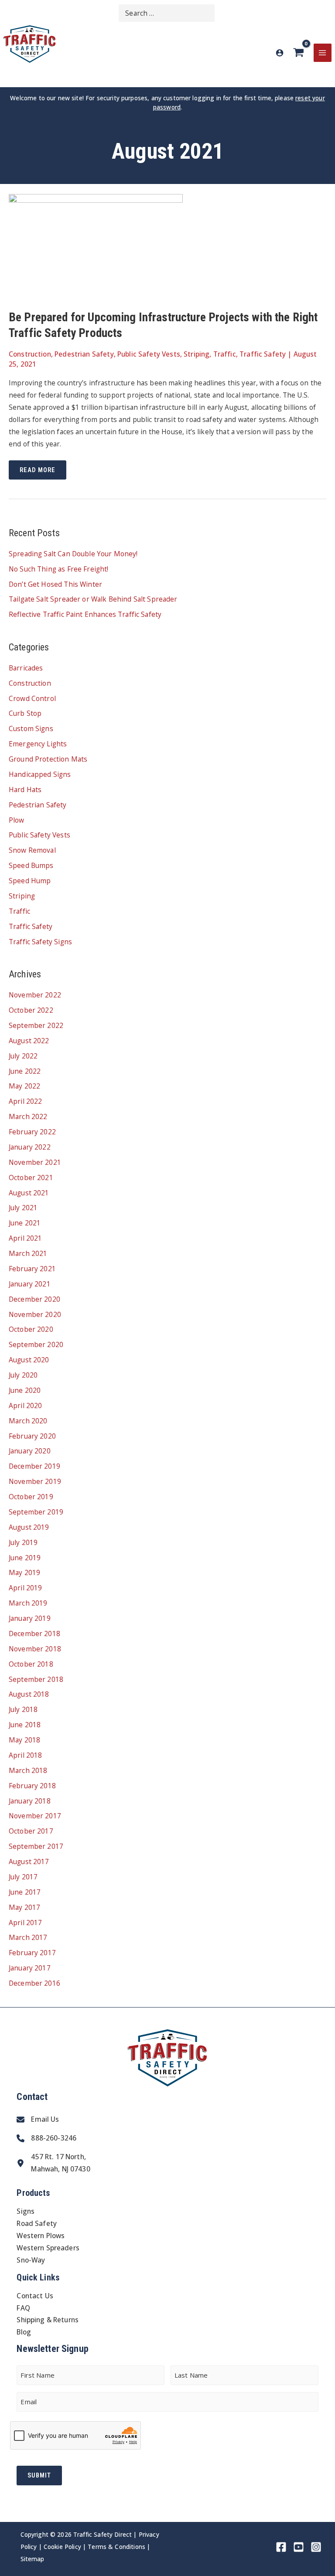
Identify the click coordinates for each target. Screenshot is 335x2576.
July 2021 (23, 1208)
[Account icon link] (280, 53)
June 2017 (25, 1892)
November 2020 (35, 1314)
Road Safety (37, 2223)
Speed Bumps (31, 865)
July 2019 (23, 1542)
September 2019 (36, 1512)
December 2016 (34, 1983)
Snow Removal (32, 850)
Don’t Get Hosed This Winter (55, 584)
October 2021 (31, 1177)
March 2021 (28, 1253)
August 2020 (29, 1360)
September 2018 (36, 1679)
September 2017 (36, 1846)
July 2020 (23, 1375)
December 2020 (34, 1299)
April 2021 (26, 1238)
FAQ (23, 2308)
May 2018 (24, 1740)
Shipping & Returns (48, 2320)
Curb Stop (25, 713)
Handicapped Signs (40, 774)
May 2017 (24, 1907)
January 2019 (30, 1618)
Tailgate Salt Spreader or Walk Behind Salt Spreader (93, 599)
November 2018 (35, 1649)
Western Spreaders (48, 2248)
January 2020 (30, 1451)
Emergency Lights (38, 744)
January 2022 (30, 1147)
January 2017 (30, 1968)
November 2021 (35, 1162)
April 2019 (26, 1588)
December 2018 (34, 1633)
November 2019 (35, 1481)
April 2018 (26, 1755)
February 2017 (32, 1953)
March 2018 (28, 1770)
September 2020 (36, 1344)
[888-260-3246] (46, 2138)
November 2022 (35, 995)
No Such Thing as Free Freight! (59, 569)
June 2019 (25, 1558)
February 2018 (32, 1786)
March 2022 (28, 1116)
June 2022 (25, 1071)
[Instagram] (316, 2547)
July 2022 (23, 1056)
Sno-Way (31, 2260)
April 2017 (26, 1923)
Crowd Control (32, 698)
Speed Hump (30, 881)
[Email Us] (38, 2120)
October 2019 (31, 1497)
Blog (24, 2332)
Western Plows (41, 2236)
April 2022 (26, 1101)
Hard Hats (25, 789)
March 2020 (28, 1421)
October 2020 (31, 1329)
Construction (30, 354)
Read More (43, 473)
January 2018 (30, 1801)
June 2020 (25, 1390)
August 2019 (29, 1527)
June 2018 (25, 1725)
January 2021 (30, 1284)
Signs (26, 2211)
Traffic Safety (263, 354)
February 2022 (32, 1132)
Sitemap (32, 2559)
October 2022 (31, 1010)
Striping (197, 354)
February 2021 (32, 1269)
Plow (17, 820)
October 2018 (31, 1664)
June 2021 (25, 1223)
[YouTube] (299, 2547)
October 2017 (31, 1831)
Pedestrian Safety (84, 354)
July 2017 (23, 1877)
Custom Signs (31, 728)
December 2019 (34, 1466)
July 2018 (23, 1709)
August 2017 (29, 1861)
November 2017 (35, 1816)
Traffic (225, 354)
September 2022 (36, 1025)
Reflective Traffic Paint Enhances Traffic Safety (85, 614)
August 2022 (29, 1041)
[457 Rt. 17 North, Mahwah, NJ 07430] (53, 2163)
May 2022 (24, 1086)
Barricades (26, 668)
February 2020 (32, 1436)
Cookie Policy (62, 2547)
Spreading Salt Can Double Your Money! (73, 554)
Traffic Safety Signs (40, 942)
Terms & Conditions (116, 2547)
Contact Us (35, 2296)
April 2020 (26, 1405)
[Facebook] (281, 2547)
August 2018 (29, 1694)
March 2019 (28, 1603)
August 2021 (29, 1193)
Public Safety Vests (149, 354)
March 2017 (28, 1937)
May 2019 (24, 1572)
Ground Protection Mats (48, 759)
